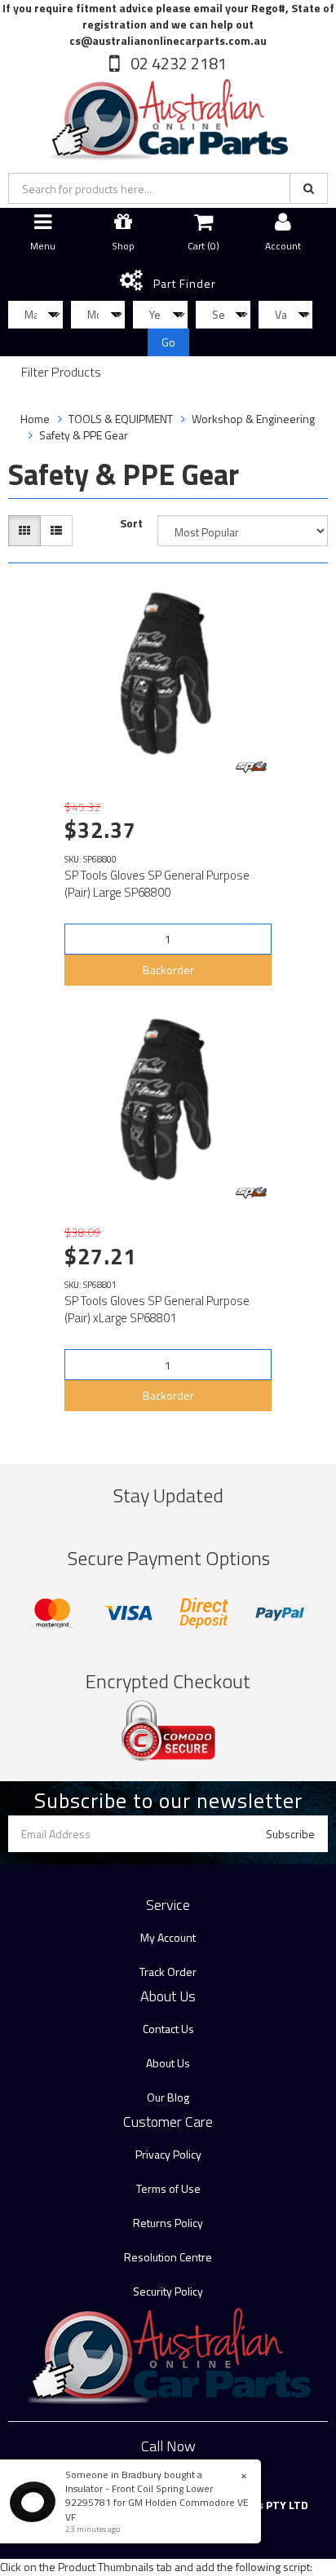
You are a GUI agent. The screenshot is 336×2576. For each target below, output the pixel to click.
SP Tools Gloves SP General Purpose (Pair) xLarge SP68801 (157, 1309)
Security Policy (168, 2291)
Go (168, 342)
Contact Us (168, 2029)
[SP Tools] (251, 767)
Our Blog (168, 2097)
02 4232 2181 (177, 63)
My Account (168, 1937)
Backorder (168, 970)
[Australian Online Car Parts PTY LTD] (168, 116)
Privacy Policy (168, 2154)
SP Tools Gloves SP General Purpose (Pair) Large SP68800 (157, 884)
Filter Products (61, 373)
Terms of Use (168, 2188)
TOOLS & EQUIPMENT (121, 419)
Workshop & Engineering (253, 419)
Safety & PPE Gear (84, 435)
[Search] (309, 188)
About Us (168, 2063)
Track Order (168, 1972)
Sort (131, 523)
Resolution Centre (168, 2257)
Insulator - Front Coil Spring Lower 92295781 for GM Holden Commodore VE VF (157, 2502)
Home (35, 419)
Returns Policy (168, 2223)
